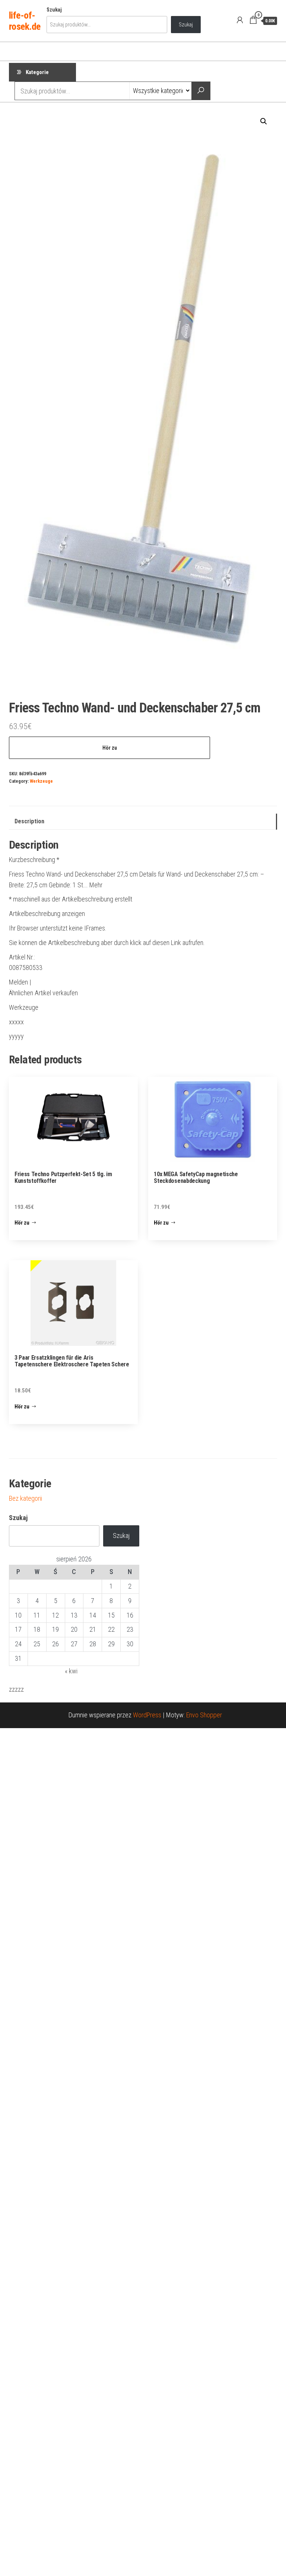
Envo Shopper (204, 1715)
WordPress (147, 1715)
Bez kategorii (26, 1498)
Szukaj (54, 10)
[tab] (143, 822)
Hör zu (110, 748)
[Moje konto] (240, 20)
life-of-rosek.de (25, 21)
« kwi (71, 1671)
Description (29, 821)
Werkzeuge (41, 781)
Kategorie (37, 72)
